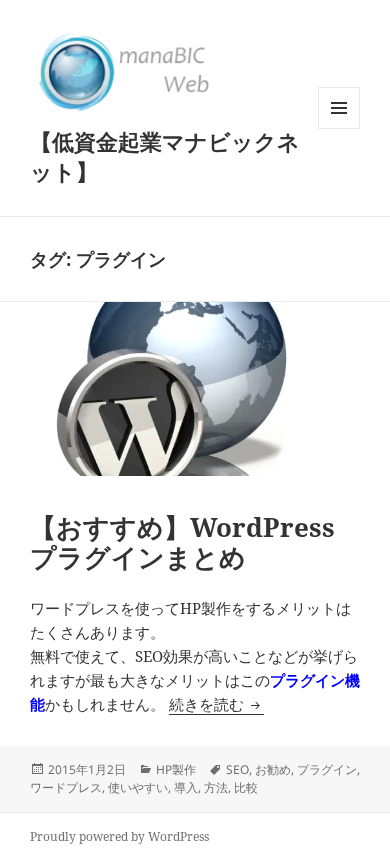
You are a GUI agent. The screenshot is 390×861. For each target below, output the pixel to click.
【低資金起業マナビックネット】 (165, 156)
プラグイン (327, 769)
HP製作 (176, 769)
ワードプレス (66, 787)
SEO (237, 769)
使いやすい (138, 787)
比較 (246, 787)
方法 (216, 787)
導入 (186, 787)
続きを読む (216, 704)
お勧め (273, 769)
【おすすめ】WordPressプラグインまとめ (182, 542)
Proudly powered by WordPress (119, 836)
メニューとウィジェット (339, 128)
